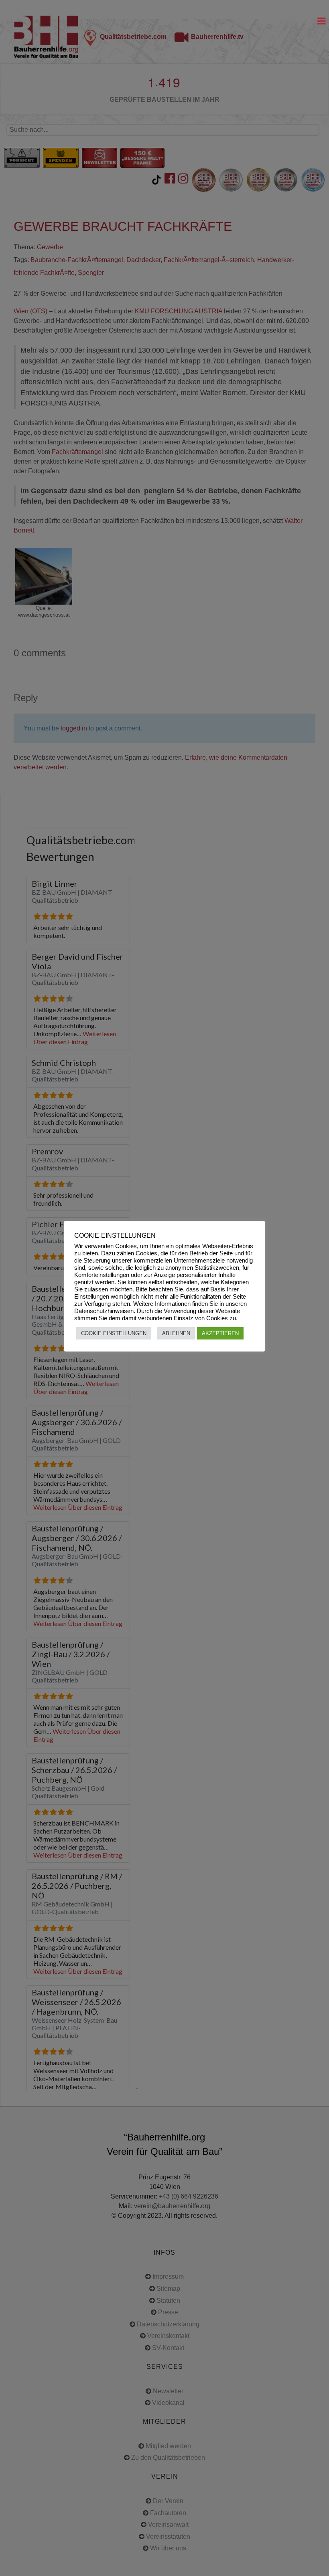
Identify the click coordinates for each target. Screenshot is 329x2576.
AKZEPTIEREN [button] (220, 1333)
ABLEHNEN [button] (176, 1333)
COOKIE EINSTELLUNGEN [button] (114, 1333)
